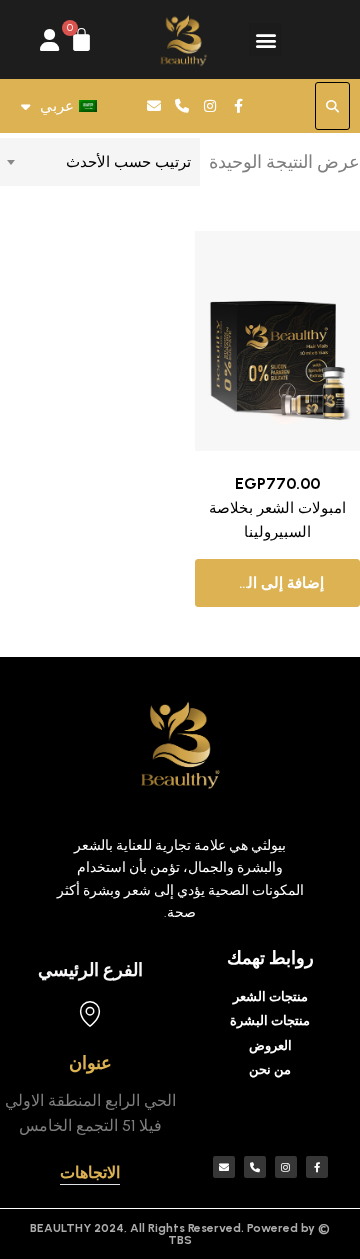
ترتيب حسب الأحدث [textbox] (128, 162)
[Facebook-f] (238, 106)
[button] (265, 39)
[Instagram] (210, 106)
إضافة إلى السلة (273, 583)
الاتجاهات (90, 1172)
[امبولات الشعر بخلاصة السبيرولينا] (277, 341)
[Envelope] (154, 106)
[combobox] (100, 162)
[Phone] (182, 106)
